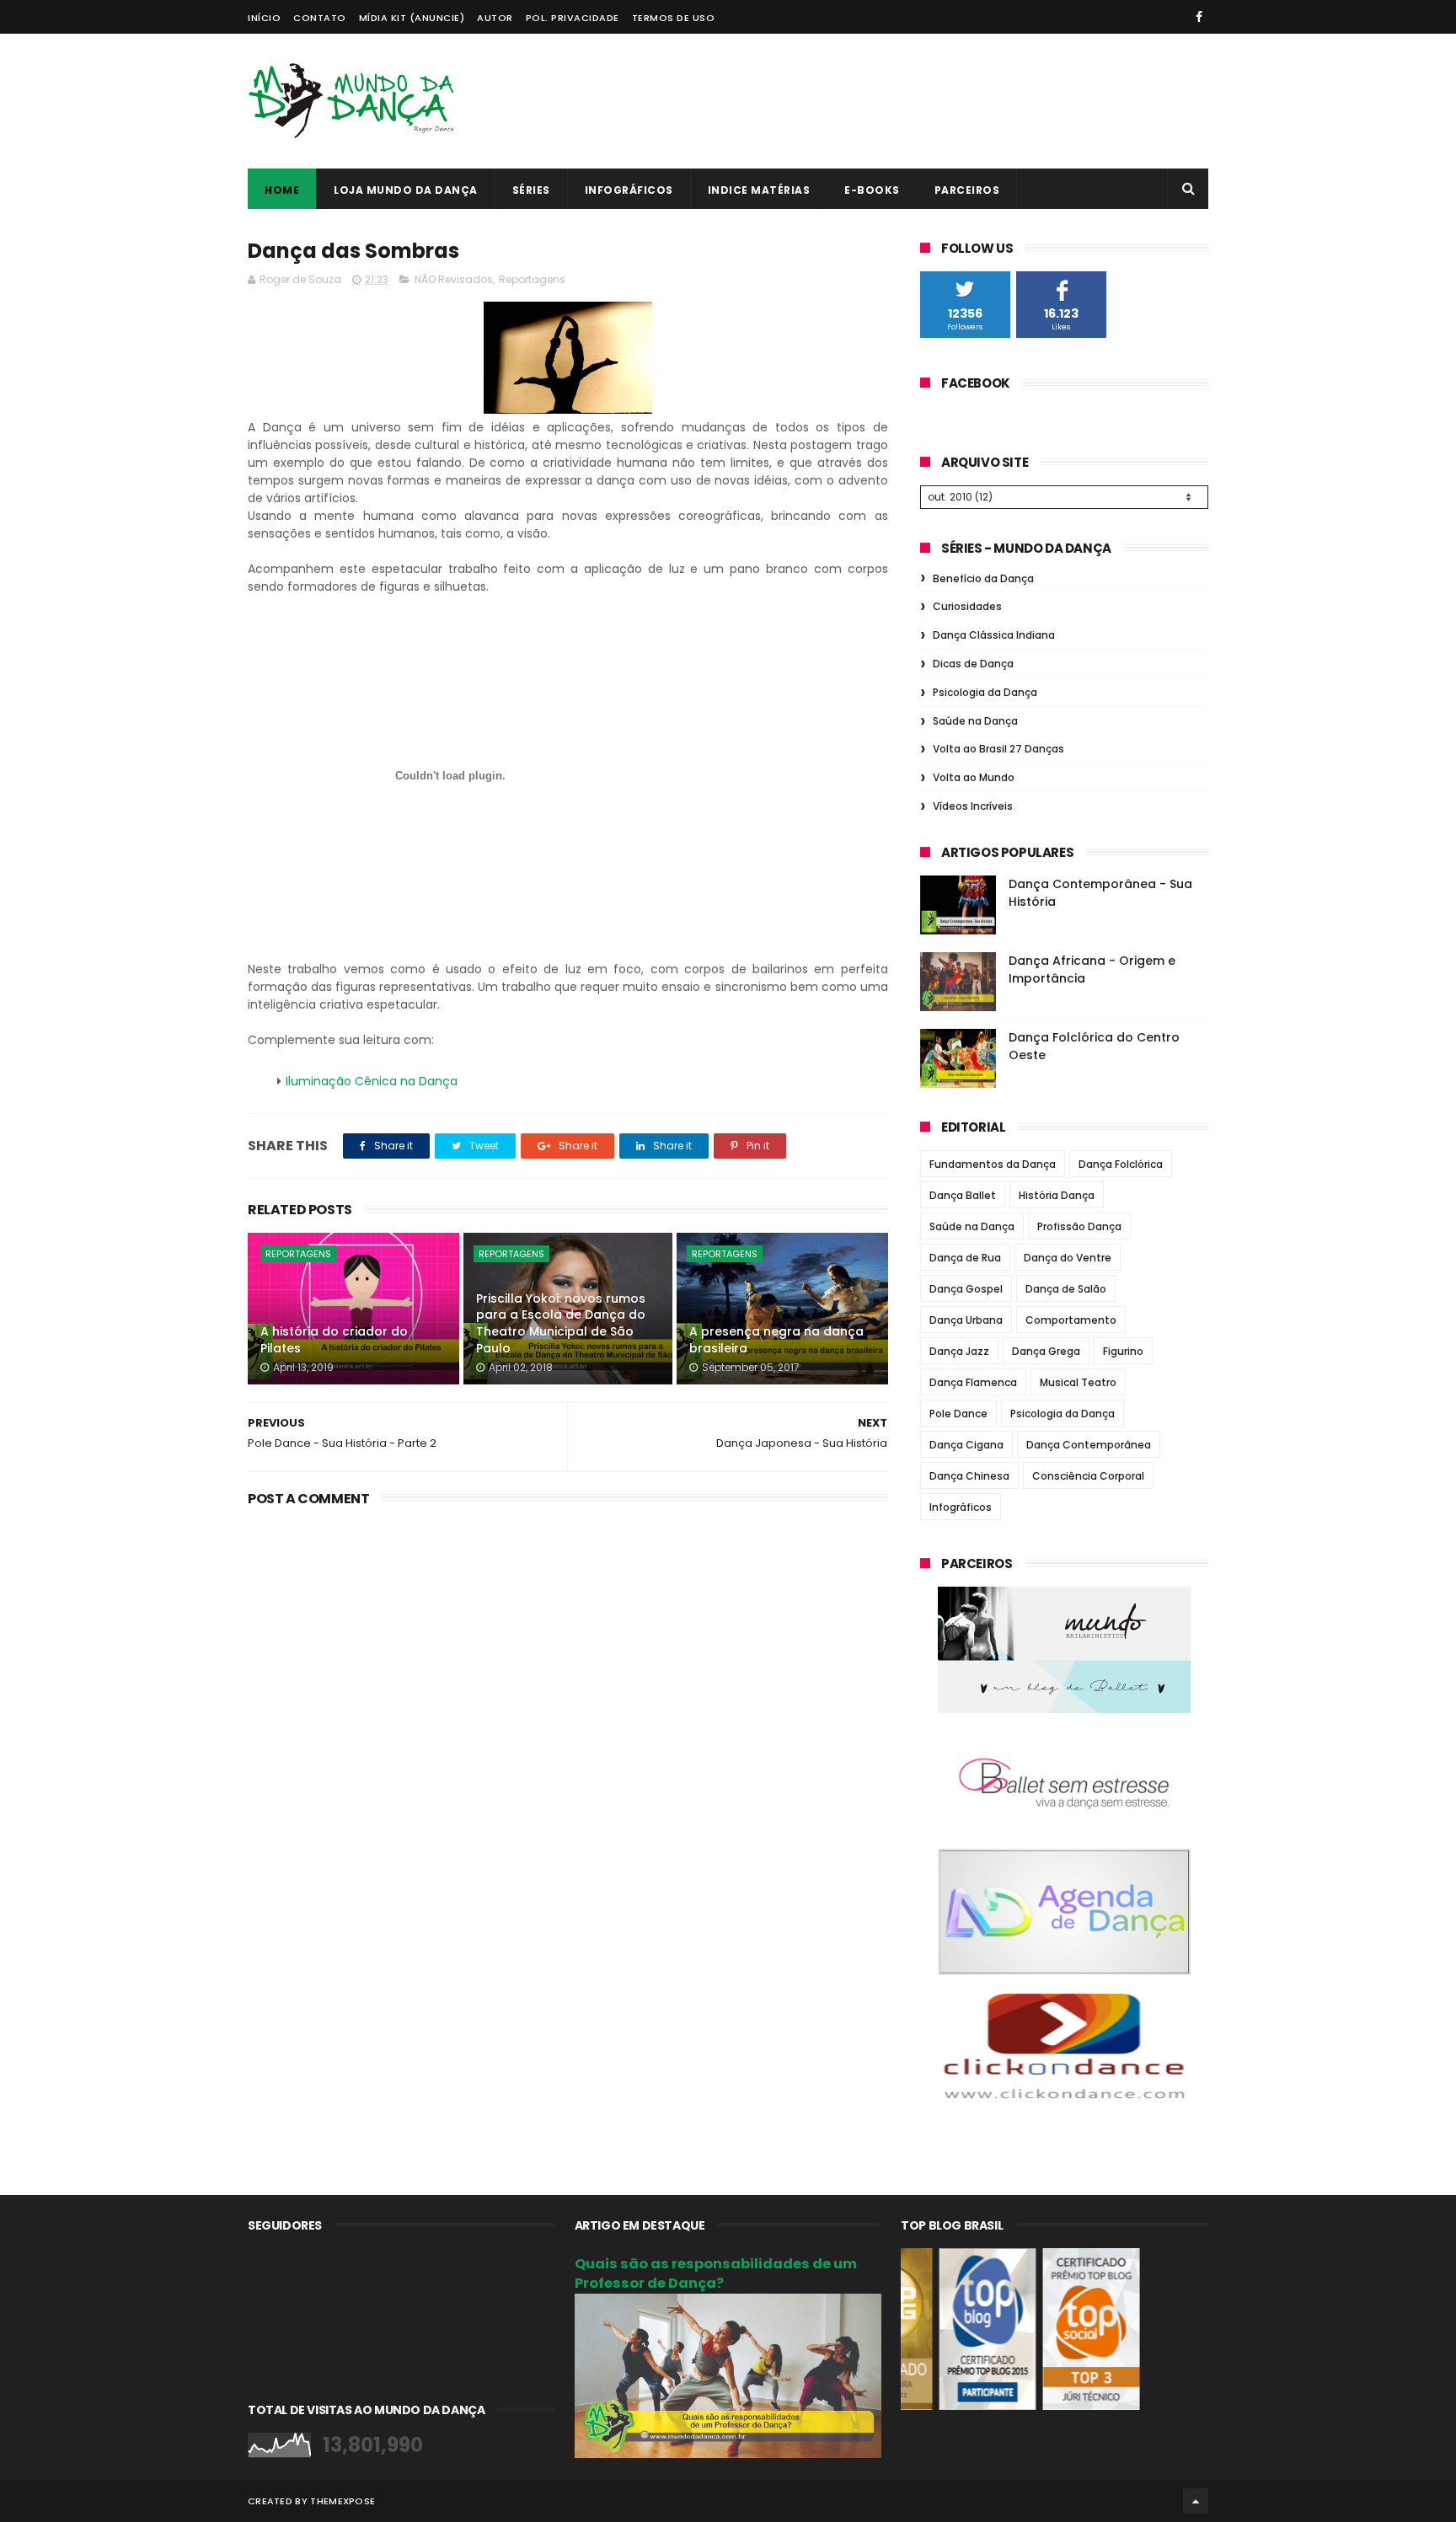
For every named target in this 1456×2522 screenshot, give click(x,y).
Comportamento (1071, 1320)
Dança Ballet (963, 1195)
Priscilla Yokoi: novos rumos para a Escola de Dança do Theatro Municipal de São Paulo (561, 1323)
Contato (320, 18)
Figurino (1123, 1351)
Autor (495, 18)
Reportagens (532, 279)
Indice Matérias (759, 190)
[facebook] (1199, 17)
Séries (531, 190)
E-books (872, 190)
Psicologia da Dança (985, 692)
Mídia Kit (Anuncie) (412, 18)
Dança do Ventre (1068, 1258)
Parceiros (967, 190)
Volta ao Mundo (974, 777)
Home (282, 190)
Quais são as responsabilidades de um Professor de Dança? (716, 2273)
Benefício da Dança (983, 578)
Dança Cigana (966, 1445)
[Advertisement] (902, 101)
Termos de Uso (674, 18)
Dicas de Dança (973, 664)
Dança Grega (1046, 1351)
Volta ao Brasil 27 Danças (998, 749)
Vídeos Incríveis (973, 806)
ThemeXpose (343, 2501)
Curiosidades (967, 606)
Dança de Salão (1066, 1289)
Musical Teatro (1078, 1382)
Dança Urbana (966, 1320)
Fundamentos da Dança (993, 1164)
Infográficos (629, 190)
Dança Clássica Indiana (994, 635)
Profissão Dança (1079, 1226)
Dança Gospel (966, 1289)
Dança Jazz (959, 1351)
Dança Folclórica (1121, 1164)
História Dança (1057, 1195)
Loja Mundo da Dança (406, 190)
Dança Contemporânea (1089, 1445)
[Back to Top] (1196, 2501)
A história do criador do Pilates (334, 1340)
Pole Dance (958, 1414)
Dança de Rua (965, 1258)
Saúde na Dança (975, 721)
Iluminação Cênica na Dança (372, 1081)
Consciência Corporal (1088, 1476)
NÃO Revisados (454, 279)
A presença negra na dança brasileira (776, 1340)
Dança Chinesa (969, 1476)
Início (264, 18)
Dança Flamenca (973, 1382)
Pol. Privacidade (573, 18)
